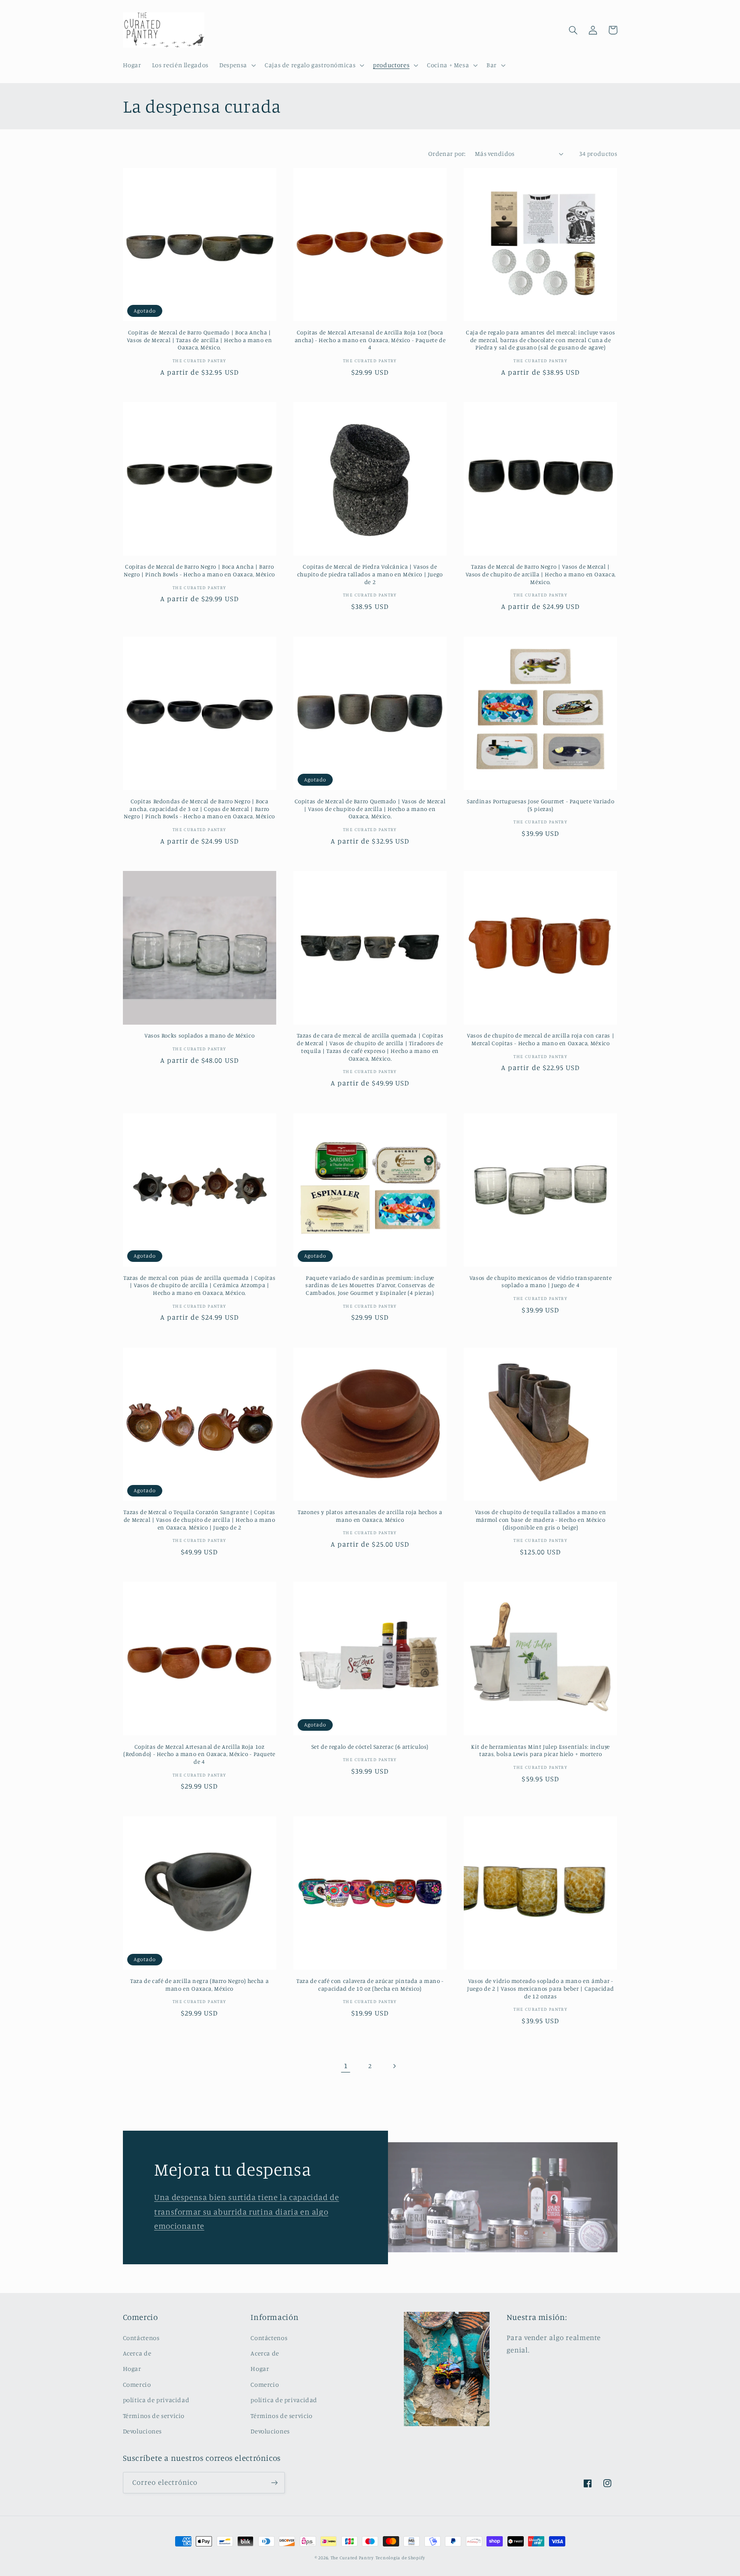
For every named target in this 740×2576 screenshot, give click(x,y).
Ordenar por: (447, 154)
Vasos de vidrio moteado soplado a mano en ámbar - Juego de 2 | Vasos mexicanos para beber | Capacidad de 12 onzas (540, 1989)
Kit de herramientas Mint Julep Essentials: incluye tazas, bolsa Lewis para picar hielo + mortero (540, 1750)
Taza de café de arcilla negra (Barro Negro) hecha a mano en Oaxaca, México (199, 1985)
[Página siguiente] (394, 2066)
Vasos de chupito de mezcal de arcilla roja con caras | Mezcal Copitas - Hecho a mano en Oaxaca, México (540, 1039)
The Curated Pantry (352, 2558)
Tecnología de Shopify (400, 2558)
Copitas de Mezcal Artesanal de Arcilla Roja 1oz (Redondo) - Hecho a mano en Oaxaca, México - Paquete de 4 (199, 1754)
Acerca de (137, 2353)
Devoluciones (143, 2431)
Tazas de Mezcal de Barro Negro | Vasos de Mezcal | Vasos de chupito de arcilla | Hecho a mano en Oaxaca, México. (541, 574)
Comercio (137, 2384)
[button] (236, 65)
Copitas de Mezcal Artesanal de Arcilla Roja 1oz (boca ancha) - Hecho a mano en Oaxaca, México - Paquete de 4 (370, 340)
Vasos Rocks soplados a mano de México (199, 1035)
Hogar (132, 2369)
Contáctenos (141, 2338)
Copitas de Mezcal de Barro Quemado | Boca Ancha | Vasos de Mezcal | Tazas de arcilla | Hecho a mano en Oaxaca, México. (200, 340)
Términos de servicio (154, 2416)
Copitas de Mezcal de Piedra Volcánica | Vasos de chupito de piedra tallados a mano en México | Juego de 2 (370, 574)
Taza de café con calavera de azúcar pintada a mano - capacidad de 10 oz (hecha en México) (370, 1985)
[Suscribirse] (274, 2482)
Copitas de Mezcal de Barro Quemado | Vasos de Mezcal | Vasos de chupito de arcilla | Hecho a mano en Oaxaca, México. (370, 809)
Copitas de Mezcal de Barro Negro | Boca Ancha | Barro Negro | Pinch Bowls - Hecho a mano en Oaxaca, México (199, 570)
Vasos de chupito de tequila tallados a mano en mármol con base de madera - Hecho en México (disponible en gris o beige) (541, 1520)
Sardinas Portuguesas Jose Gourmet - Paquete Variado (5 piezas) (540, 805)
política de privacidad (156, 2400)
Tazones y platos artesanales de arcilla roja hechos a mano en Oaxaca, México (370, 1516)
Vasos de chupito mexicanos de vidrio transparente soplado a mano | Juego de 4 (541, 1282)
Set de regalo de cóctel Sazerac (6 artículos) (370, 1747)
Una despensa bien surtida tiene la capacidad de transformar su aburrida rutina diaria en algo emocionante (247, 2211)
